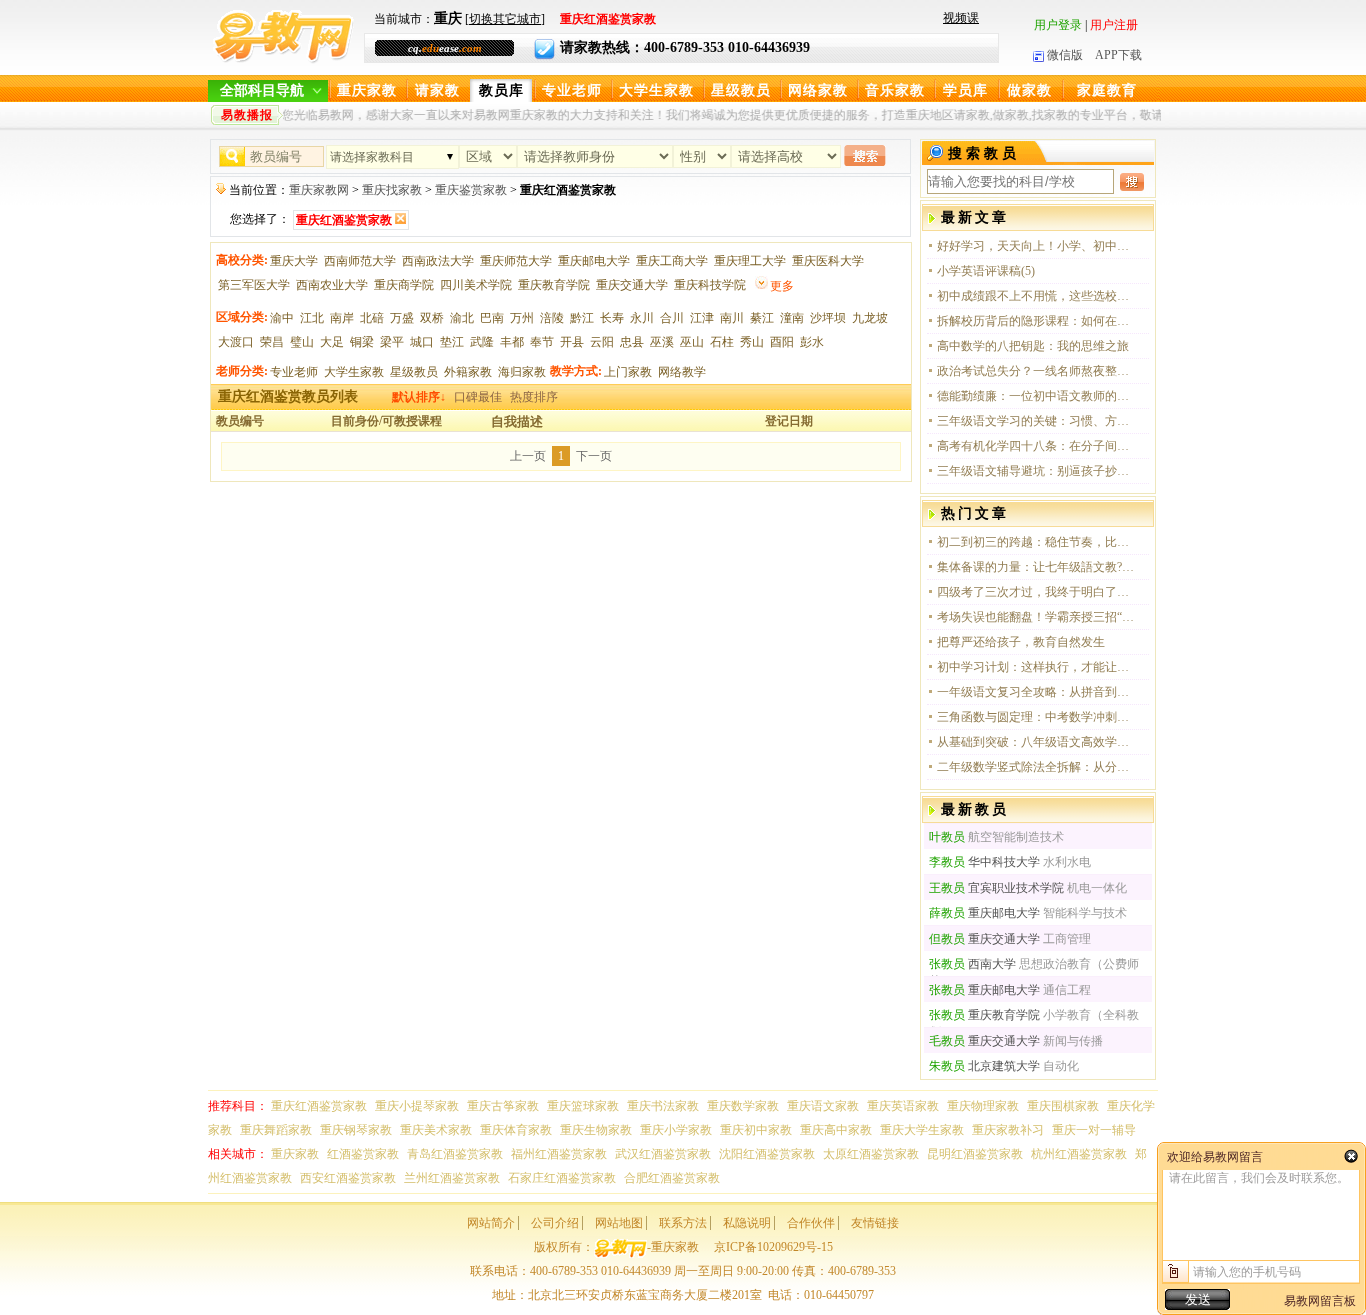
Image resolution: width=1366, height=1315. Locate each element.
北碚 (372, 318)
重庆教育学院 (554, 285)
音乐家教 (895, 90)
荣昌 (272, 342)
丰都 (512, 342)
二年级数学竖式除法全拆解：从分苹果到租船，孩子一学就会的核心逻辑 (1037, 767)
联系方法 (683, 1223)
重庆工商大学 (672, 261)
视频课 (961, 18)
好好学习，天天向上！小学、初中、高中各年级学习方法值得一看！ (1037, 246)
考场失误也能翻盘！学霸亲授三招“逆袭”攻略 (1037, 617)
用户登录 (1058, 25)
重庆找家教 (392, 190)
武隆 (482, 342)
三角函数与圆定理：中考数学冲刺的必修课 (1037, 717)
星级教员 (741, 90)
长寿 (612, 318)
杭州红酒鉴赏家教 (1079, 1154)
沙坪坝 (828, 318)
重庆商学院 (404, 285)
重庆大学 (294, 261)
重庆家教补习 (1008, 1130)
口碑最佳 (478, 397)
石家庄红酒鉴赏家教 (562, 1178)
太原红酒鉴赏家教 (871, 1154)
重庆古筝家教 (503, 1106)
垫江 (452, 342)
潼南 (792, 318)
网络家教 (818, 90)
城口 (422, 342)
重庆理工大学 (750, 261)
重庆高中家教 (836, 1130)
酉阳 (782, 342)
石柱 (722, 342)
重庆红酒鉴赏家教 (319, 1106)
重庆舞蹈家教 (276, 1130)
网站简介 (491, 1223)
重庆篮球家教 (583, 1106)
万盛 (402, 318)
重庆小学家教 (676, 1130)
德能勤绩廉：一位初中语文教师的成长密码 (1037, 396)
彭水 (812, 342)
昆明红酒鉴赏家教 (975, 1154)
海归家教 (522, 372)
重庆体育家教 (516, 1130)
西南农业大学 (332, 285)
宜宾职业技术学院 (996, 888)
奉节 (542, 342)
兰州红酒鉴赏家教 (452, 1178)
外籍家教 (468, 372)
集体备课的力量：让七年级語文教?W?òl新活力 (1037, 567)
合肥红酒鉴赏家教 (672, 1178)
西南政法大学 (438, 261)
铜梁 (362, 342)
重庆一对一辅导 (1094, 1130)
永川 (642, 318)
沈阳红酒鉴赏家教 (767, 1154)
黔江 (582, 318)
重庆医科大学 (828, 261)
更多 (782, 286)
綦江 (762, 318)
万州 (522, 318)
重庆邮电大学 (594, 261)
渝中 (282, 318)
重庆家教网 (319, 190)
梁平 (392, 342)
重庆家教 (367, 90)
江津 (702, 318)
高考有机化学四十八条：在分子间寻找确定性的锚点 (1037, 446)
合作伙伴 (811, 1223)
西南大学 (972, 964)
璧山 (302, 342)
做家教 (1029, 90)
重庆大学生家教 (922, 1130)
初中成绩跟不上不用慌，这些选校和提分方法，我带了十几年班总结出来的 (1037, 296)
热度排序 (534, 397)
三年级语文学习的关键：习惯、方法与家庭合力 (1037, 421)
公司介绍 (555, 1223)
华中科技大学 (984, 862)
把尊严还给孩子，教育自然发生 (1021, 642)
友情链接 (875, 1223)
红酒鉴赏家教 (363, 1154)
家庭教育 (1107, 90)
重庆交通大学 (632, 285)
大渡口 (236, 342)
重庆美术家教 (436, 1130)
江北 (312, 318)
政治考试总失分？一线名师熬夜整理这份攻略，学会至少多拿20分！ (1037, 371)
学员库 (965, 90)
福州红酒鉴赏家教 (559, 1154)
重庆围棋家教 (1063, 1106)
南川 (732, 318)
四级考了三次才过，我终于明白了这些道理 (1037, 592)
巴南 (492, 318)
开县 (572, 342)
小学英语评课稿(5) (986, 271)
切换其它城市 (505, 19)
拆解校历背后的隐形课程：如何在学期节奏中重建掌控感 (1037, 321)
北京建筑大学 (984, 1066)
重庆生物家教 (596, 1130)
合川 (672, 318)
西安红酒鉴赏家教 (348, 1178)
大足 (332, 342)
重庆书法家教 (663, 1106)
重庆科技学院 (710, 285)
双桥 (432, 318)
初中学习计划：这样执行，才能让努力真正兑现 (1037, 667)
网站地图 (619, 1223)
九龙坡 (870, 318)
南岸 (342, 318)
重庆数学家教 (743, 1106)
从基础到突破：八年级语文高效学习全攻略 (1037, 742)
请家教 (437, 90)
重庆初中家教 (756, 1130)
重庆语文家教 (823, 1106)
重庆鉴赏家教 (471, 190)
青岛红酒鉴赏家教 (455, 1154)
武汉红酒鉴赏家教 (663, 1154)
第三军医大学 (254, 285)
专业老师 (572, 90)
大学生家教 (656, 90)
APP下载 (1118, 55)
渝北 (462, 318)
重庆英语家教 (903, 1106)
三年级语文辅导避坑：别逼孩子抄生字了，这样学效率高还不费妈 (1037, 471)
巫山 (692, 342)
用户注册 (1114, 25)
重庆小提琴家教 (417, 1106)
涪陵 (552, 318)
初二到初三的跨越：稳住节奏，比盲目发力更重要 (1037, 542)
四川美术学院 (476, 285)
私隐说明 (747, 1223)
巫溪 (662, 342)
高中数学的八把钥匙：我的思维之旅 (1033, 346)
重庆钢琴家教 (356, 1130)
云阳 (602, 342)
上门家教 (628, 372)
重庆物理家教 (983, 1106)
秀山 (752, 342)
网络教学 (682, 372)
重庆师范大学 (516, 261)
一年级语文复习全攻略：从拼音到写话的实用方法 (1037, 692)
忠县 (632, 342)
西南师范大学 (360, 261)
